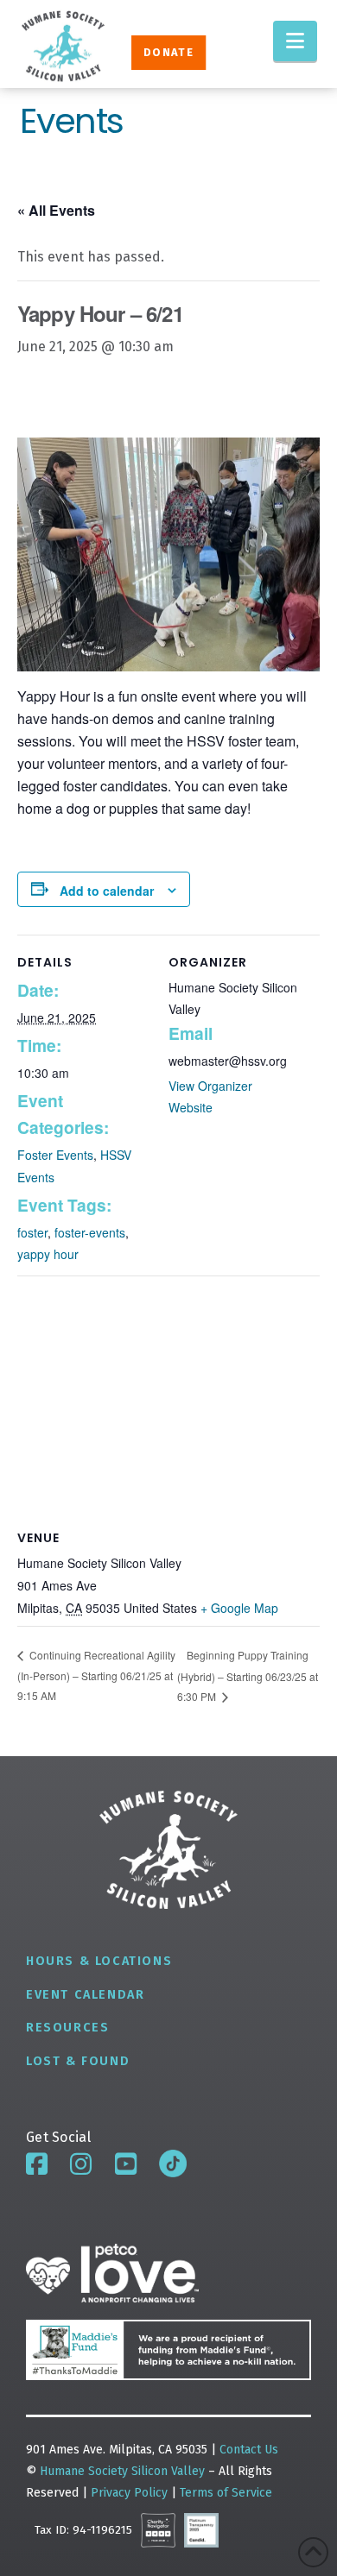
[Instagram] (81, 2164)
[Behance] (173, 2163)
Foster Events (55, 1155)
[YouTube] (126, 2164)
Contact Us (249, 2450)
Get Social (58, 2137)
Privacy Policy (131, 2493)
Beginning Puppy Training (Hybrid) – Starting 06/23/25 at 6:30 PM (248, 1675)
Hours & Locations (99, 1961)
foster (32, 1232)
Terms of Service (226, 2493)
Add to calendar (107, 891)
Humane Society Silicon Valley (122, 2471)
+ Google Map (239, 1608)
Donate (168, 52)
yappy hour (48, 1254)
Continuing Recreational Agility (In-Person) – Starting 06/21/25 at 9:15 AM (96, 1675)
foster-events (90, 1232)
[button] (295, 41)
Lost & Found (78, 2061)
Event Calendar (85, 1995)
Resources (67, 2028)
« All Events (56, 210)
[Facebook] (37, 2164)
